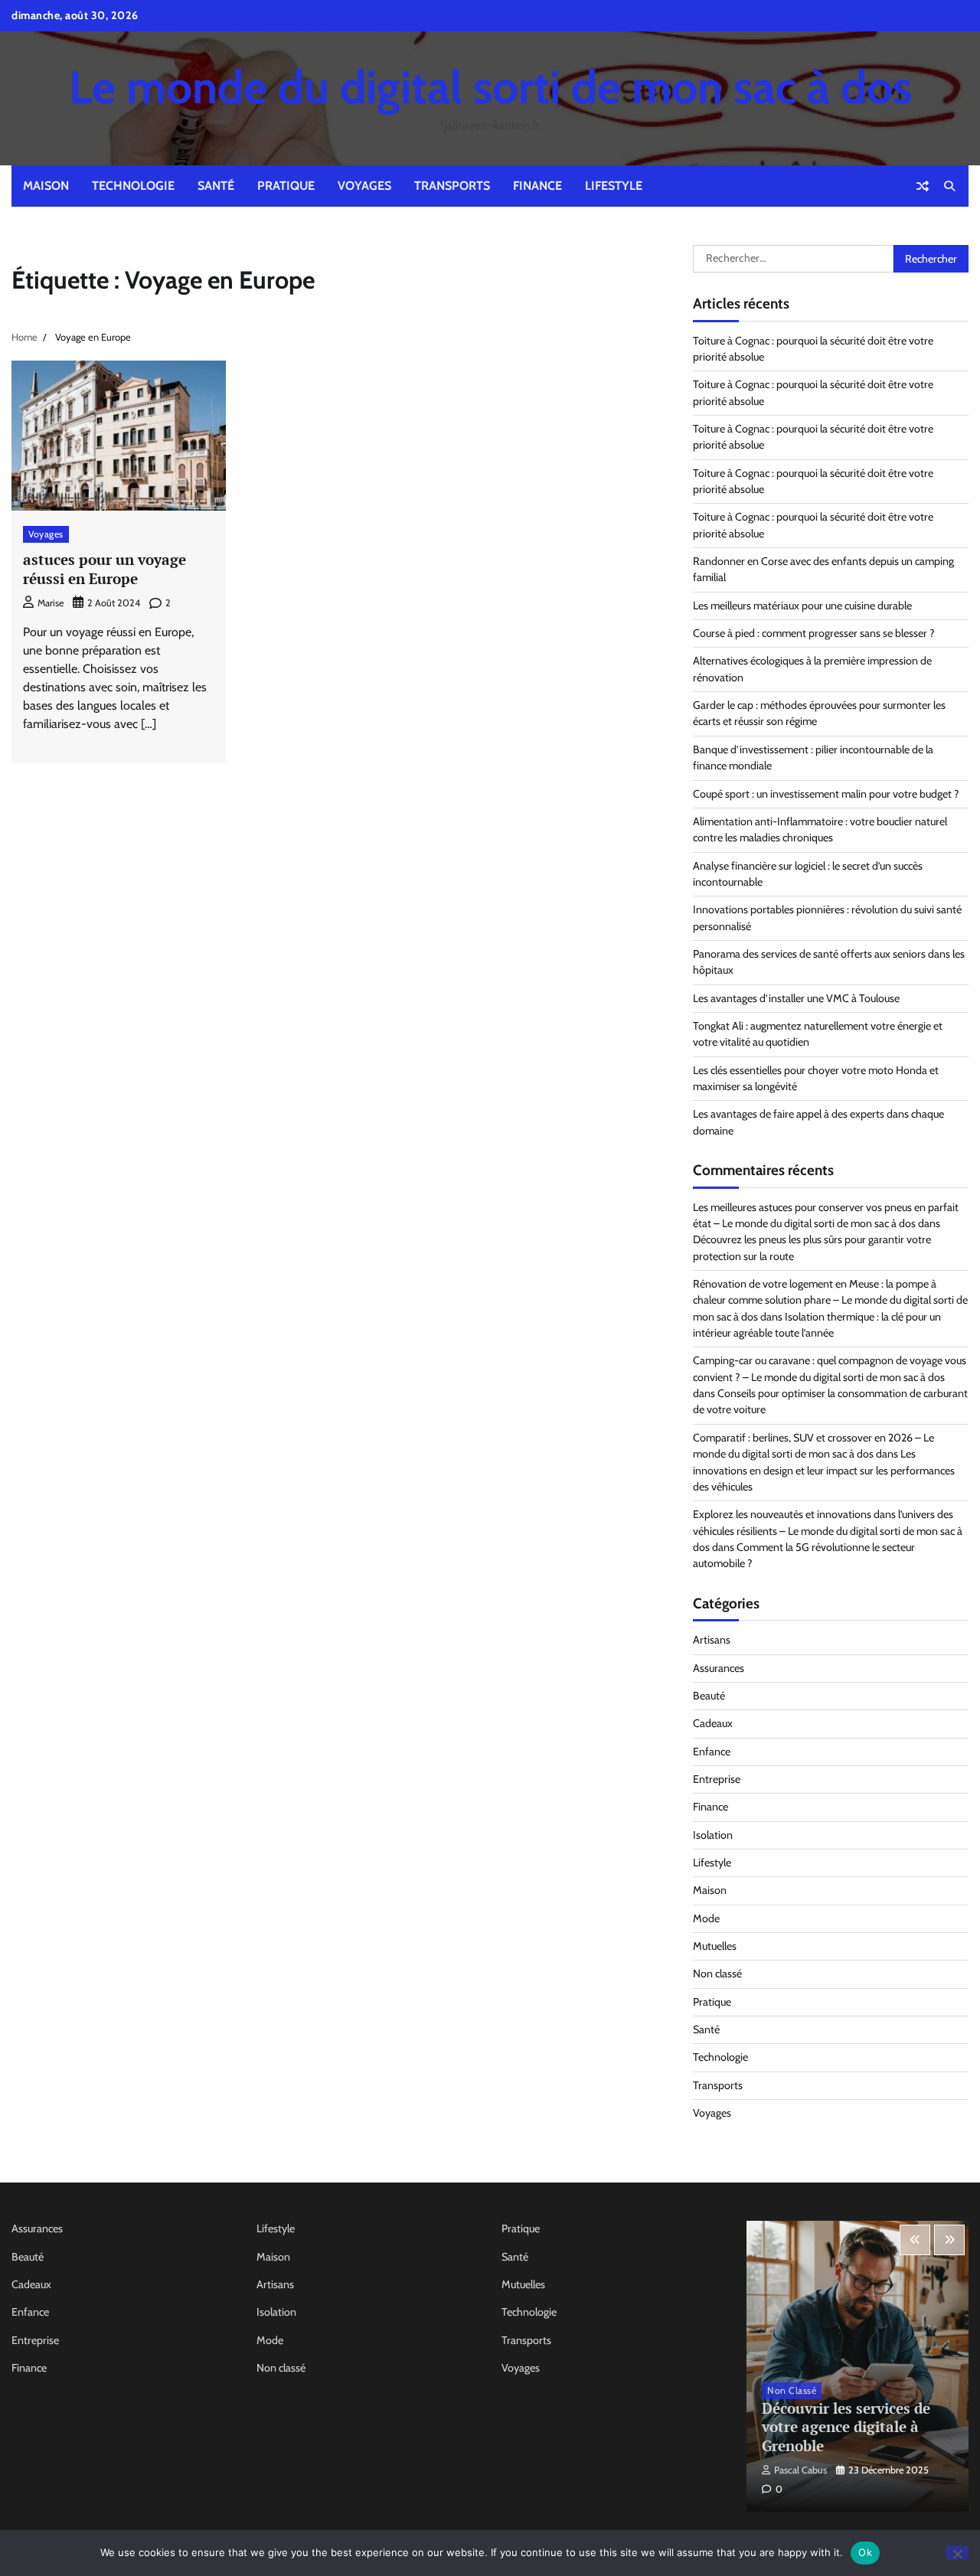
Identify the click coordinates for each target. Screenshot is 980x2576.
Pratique (286, 186)
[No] (957, 2553)
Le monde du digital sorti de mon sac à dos (490, 87)
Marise (51, 603)
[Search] (949, 186)
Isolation (713, 1835)
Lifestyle (614, 186)
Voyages (364, 186)
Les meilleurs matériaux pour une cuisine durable (802, 606)
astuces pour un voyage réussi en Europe (105, 569)
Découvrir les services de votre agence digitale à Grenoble (846, 2427)
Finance (537, 186)
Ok (865, 2552)
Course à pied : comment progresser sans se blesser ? (814, 633)
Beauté (709, 1696)
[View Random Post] (923, 186)
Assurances (719, 1668)
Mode (706, 1918)
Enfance (712, 1752)
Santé (216, 186)
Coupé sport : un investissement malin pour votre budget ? (826, 794)
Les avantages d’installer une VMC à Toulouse (796, 998)
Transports (452, 186)
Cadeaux (713, 1723)
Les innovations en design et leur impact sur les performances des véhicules (824, 1470)
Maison (46, 186)
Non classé (717, 1974)
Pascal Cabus (800, 2470)
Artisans (712, 1640)
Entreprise (717, 1779)
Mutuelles (715, 1946)
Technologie (133, 186)
